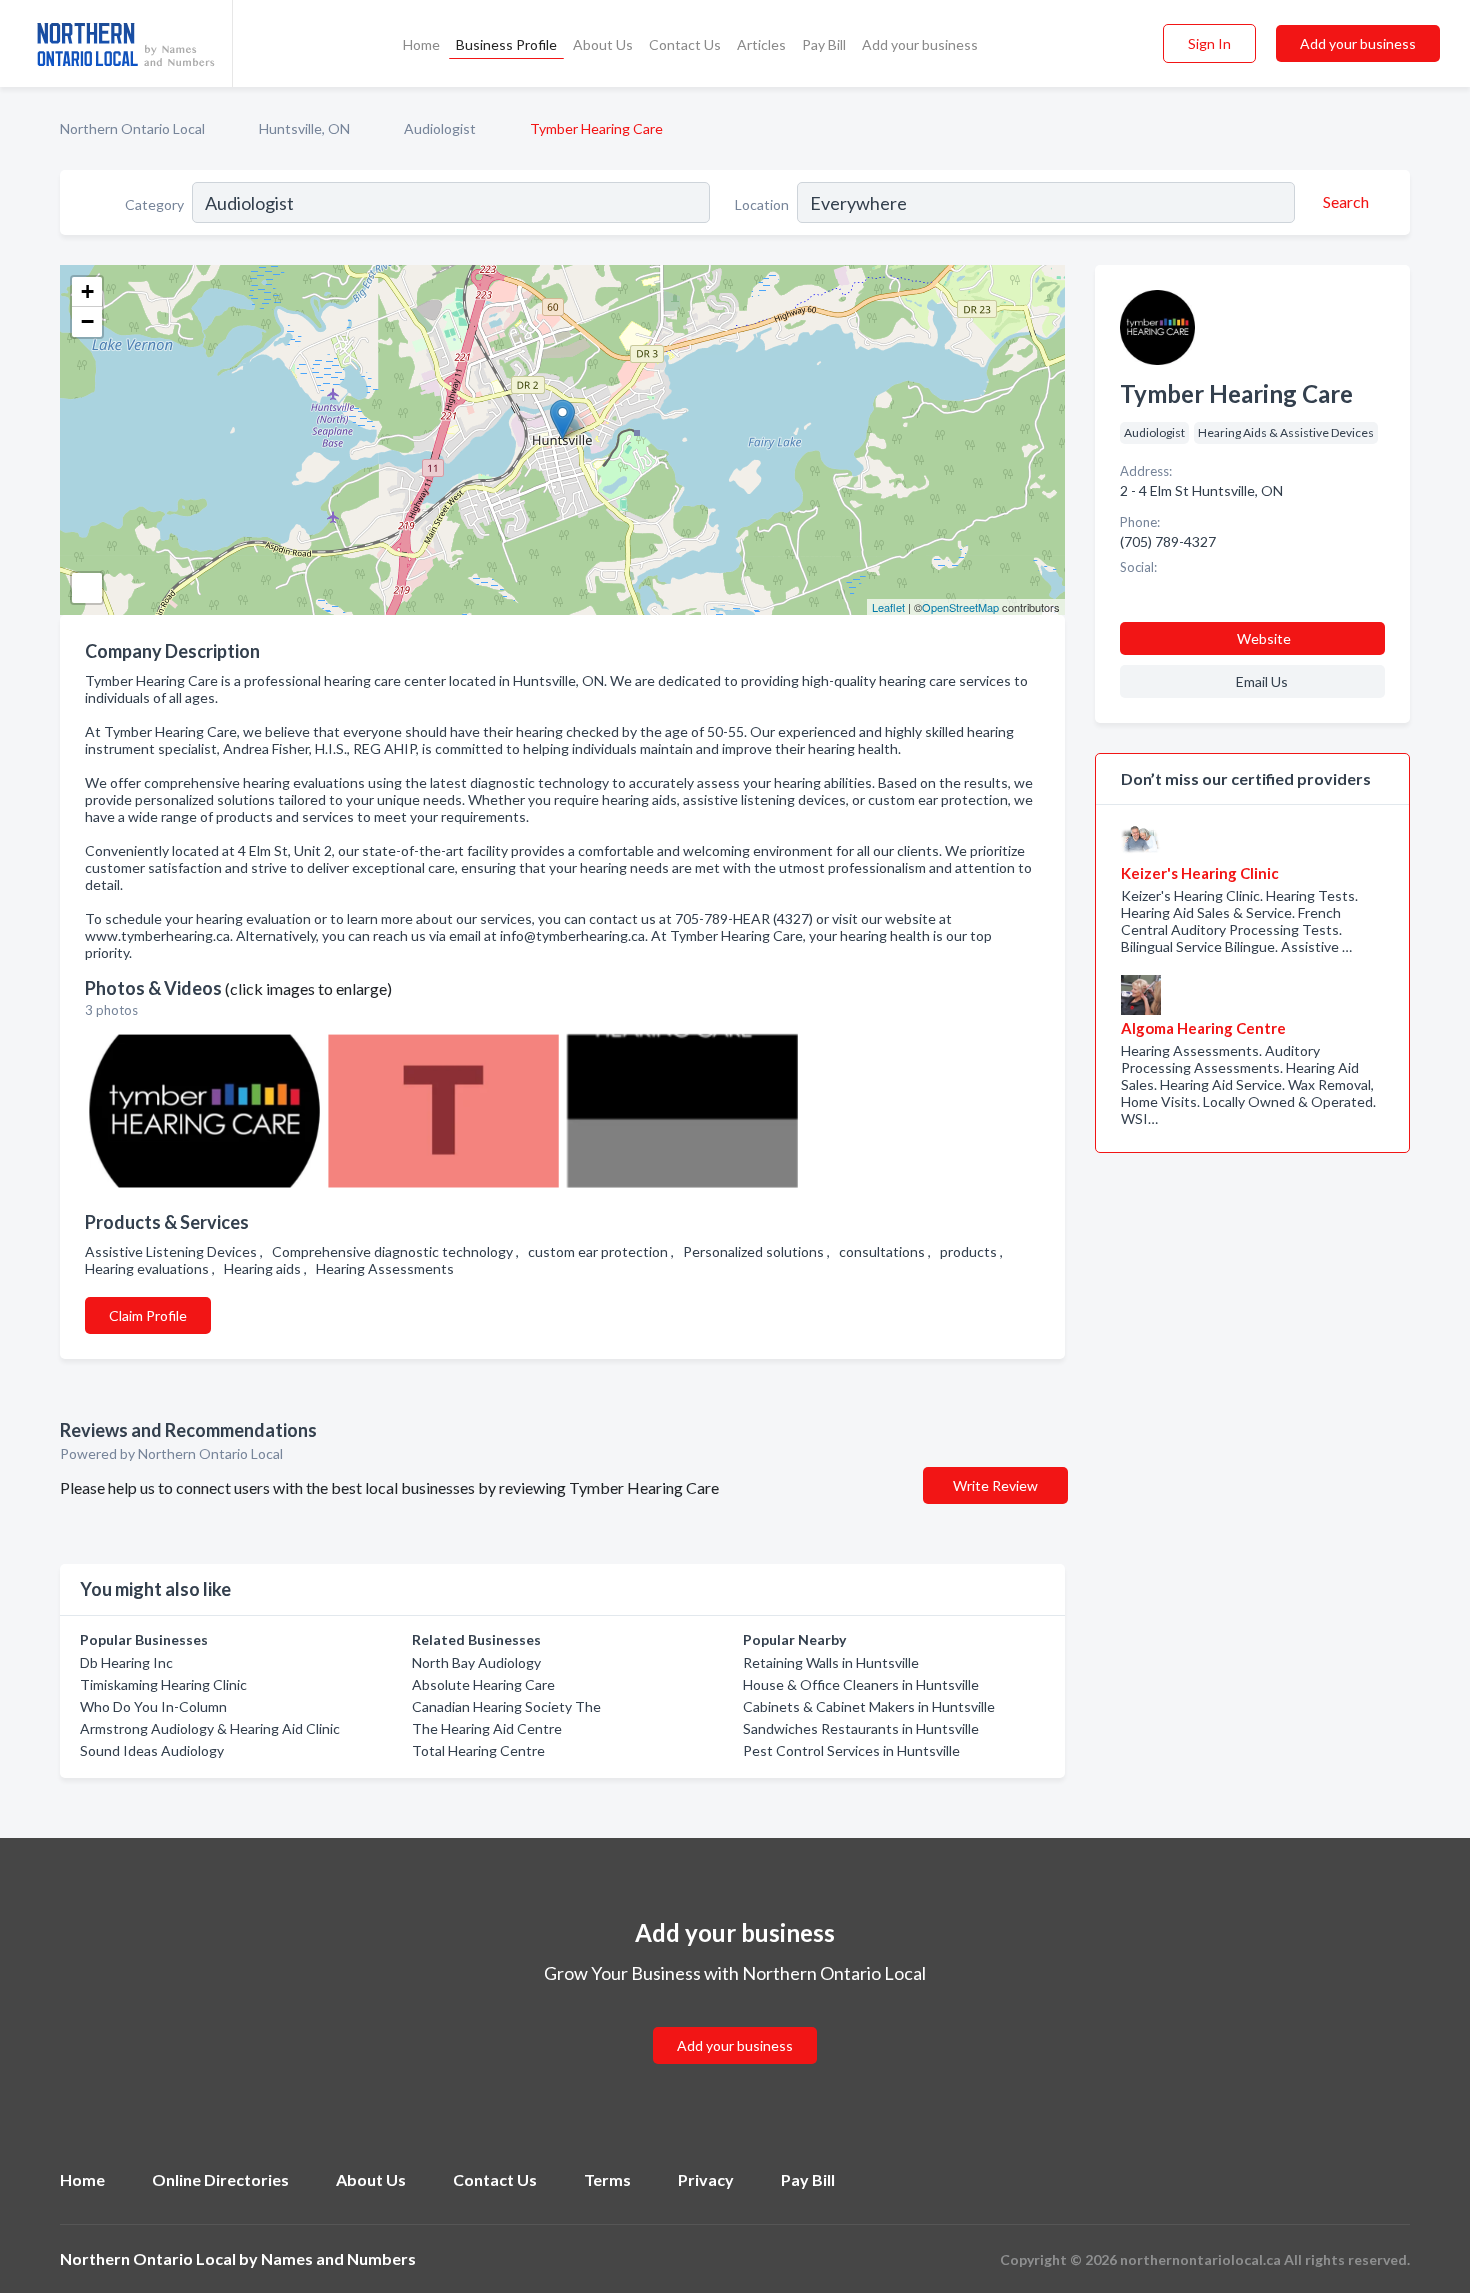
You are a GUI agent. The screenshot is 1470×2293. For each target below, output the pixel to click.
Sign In (1209, 43)
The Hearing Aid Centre (487, 1728)
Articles (761, 44)
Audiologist (440, 128)
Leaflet (888, 607)
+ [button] (87, 291)
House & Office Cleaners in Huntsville (861, 1684)
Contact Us (685, 44)
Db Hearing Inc (126, 1662)
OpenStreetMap (960, 607)
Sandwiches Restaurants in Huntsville (861, 1728)
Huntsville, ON (304, 128)
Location (762, 204)
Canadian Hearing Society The (506, 1706)
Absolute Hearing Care (483, 1684)
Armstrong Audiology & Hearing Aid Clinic (210, 1728)
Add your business (920, 44)
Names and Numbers (338, 2258)
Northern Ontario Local (132, 128)
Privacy (706, 2179)
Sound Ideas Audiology (152, 1750)
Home (421, 44)
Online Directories (220, 2179)
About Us (603, 44)
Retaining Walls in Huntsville (831, 1662)
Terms (607, 2179)
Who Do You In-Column (153, 1706)
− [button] (87, 321)
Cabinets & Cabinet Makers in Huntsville (869, 1706)
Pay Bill (824, 44)
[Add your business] (735, 2021)
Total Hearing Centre (478, 1750)
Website (1264, 638)
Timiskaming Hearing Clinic (163, 1684)
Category (154, 204)
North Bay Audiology (476, 1662)
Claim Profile (148, 1315)
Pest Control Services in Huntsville (851, 1750)
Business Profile (506, 44)
